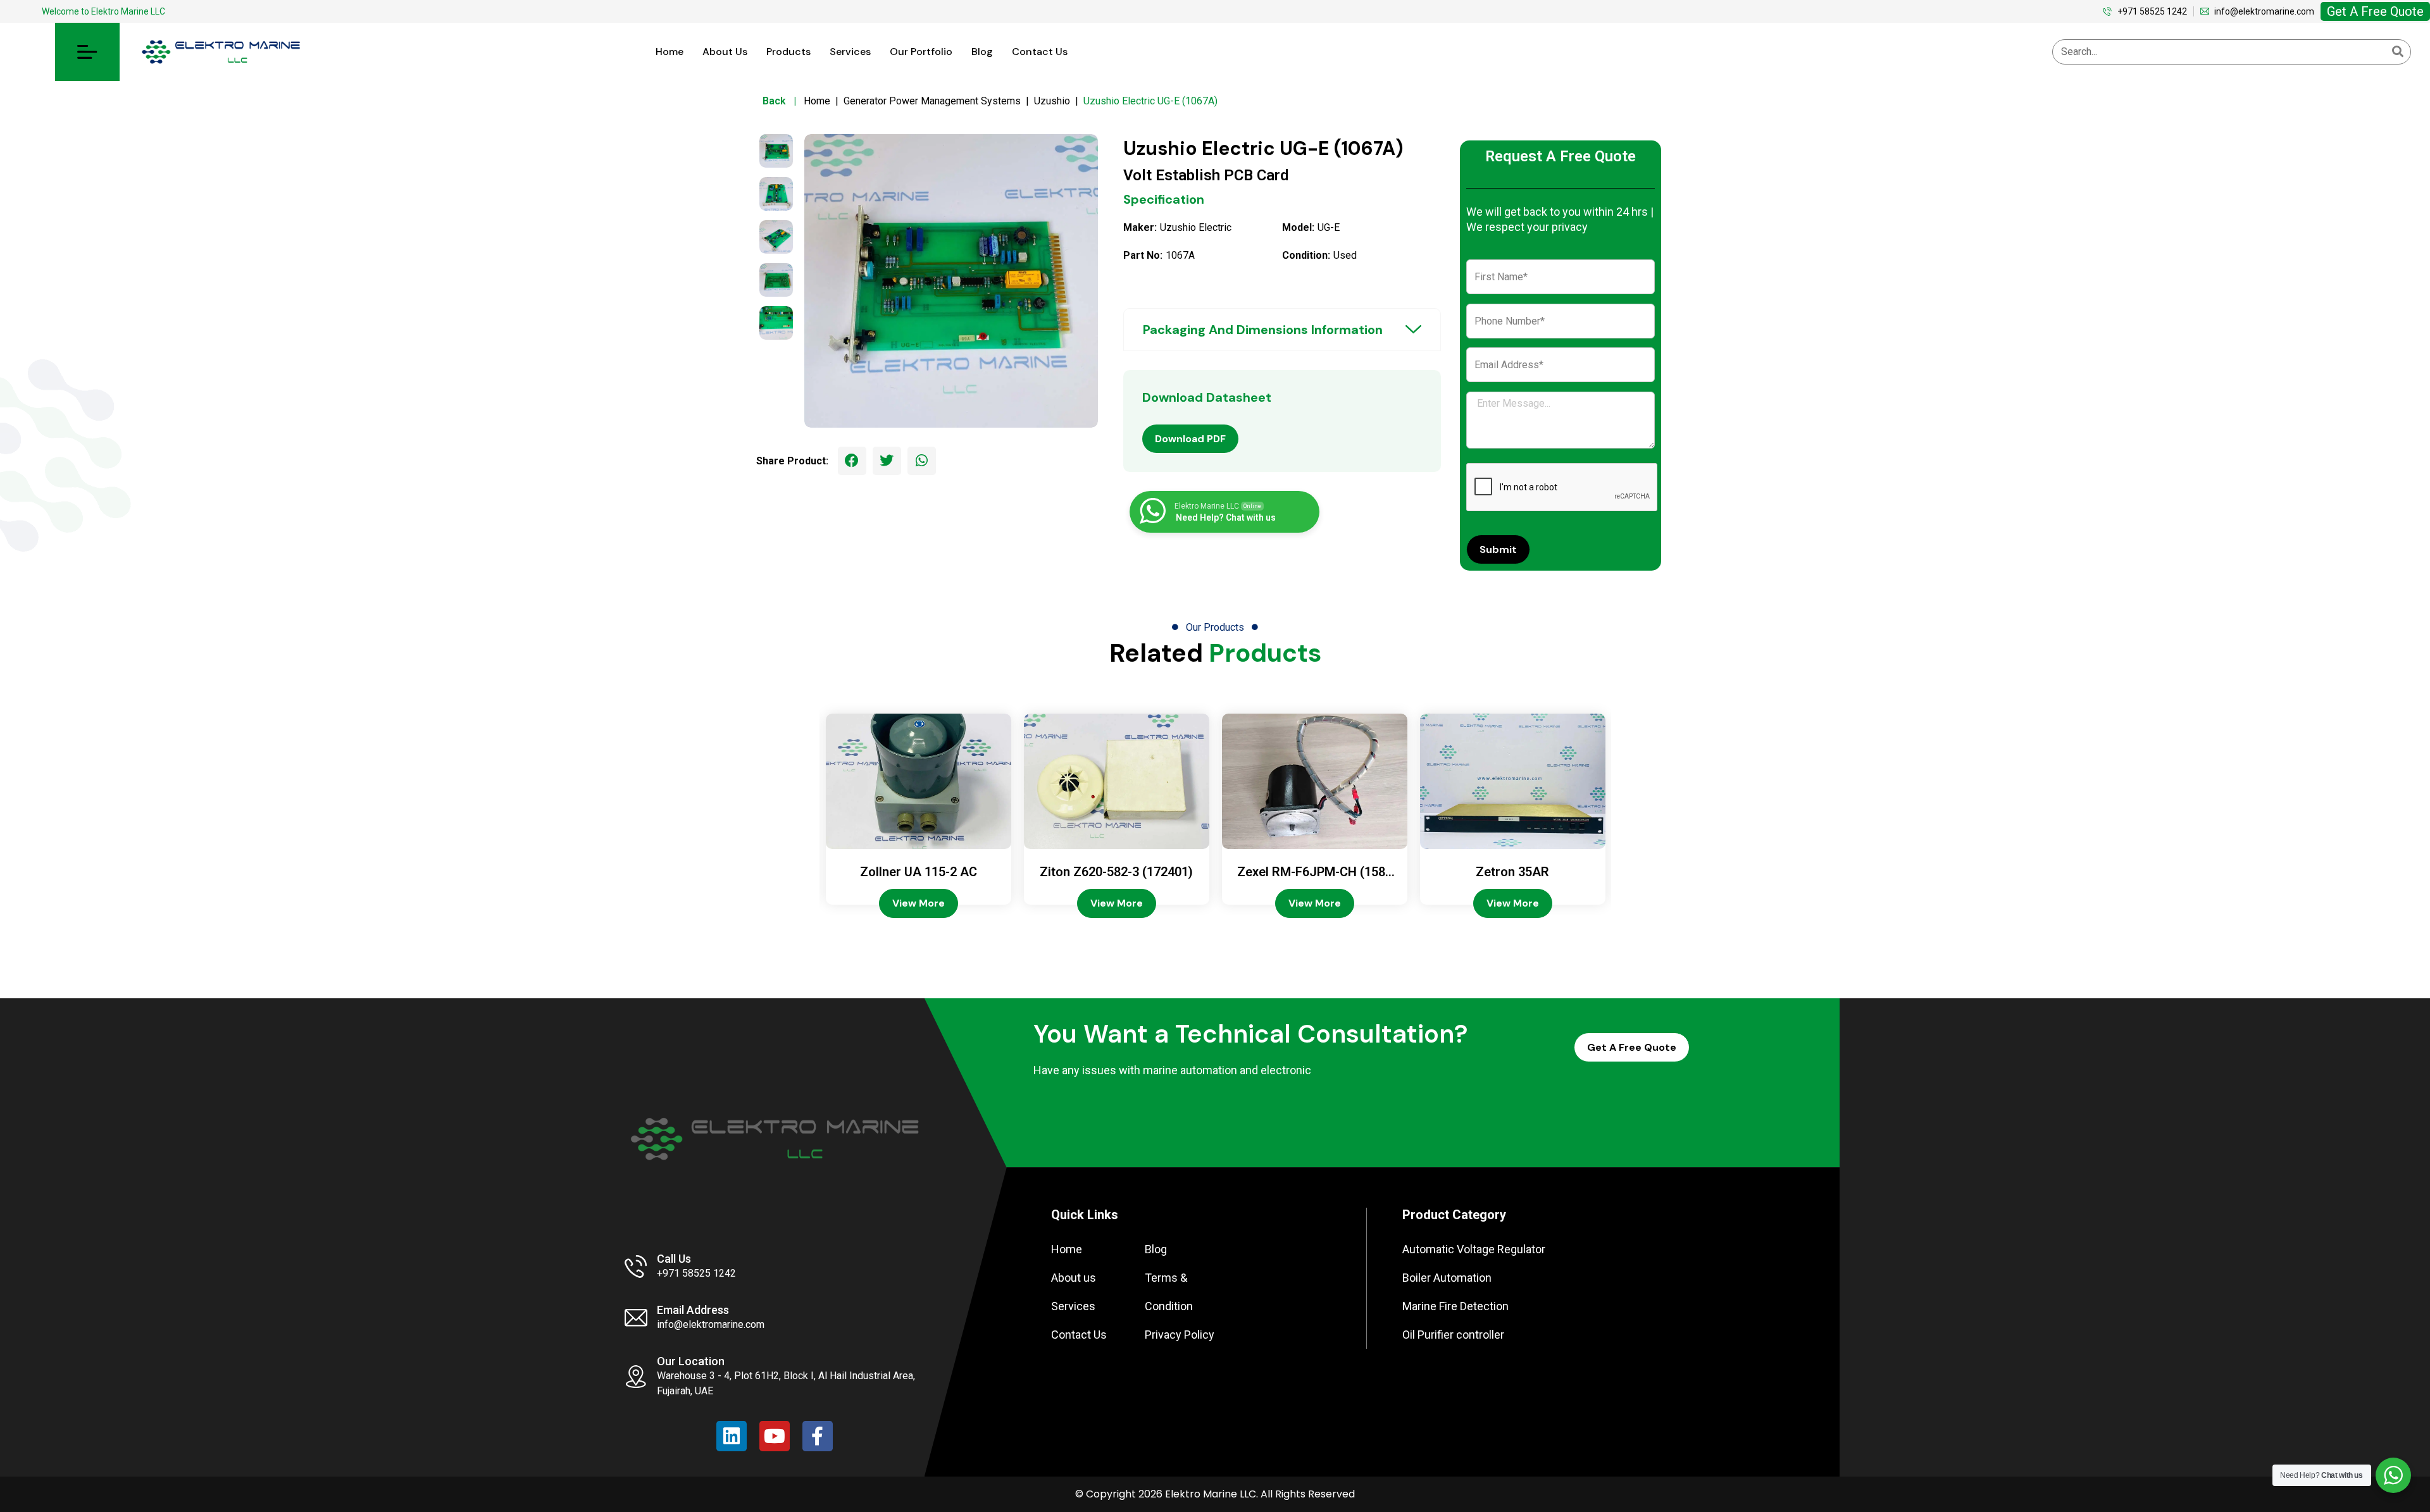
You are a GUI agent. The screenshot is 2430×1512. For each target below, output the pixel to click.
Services (850, 52)
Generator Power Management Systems (932, 101)
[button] (87, 52)
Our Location (691, 1361)
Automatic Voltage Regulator (1474, 1249)
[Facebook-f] (818, 1436)
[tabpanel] (951, 281)
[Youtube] (775, 1436)
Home (670, 52)
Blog (982, 52)
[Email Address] (636, 1318)
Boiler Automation (1447, 1278)
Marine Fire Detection (1455, 1306)
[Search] (2398, 52)
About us (725, 52)
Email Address (693, 1310)
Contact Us (1040, 52)
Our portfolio (921, 52)
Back (782, 101)
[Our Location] (636, 1377)
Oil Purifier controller (1453, 1335)
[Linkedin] (732, 1436)
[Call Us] (636, 1267)
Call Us (674, 1259)
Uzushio (1052, 101)
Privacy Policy (1180, 1335)
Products (788, 52)
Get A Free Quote (2375, 11)
